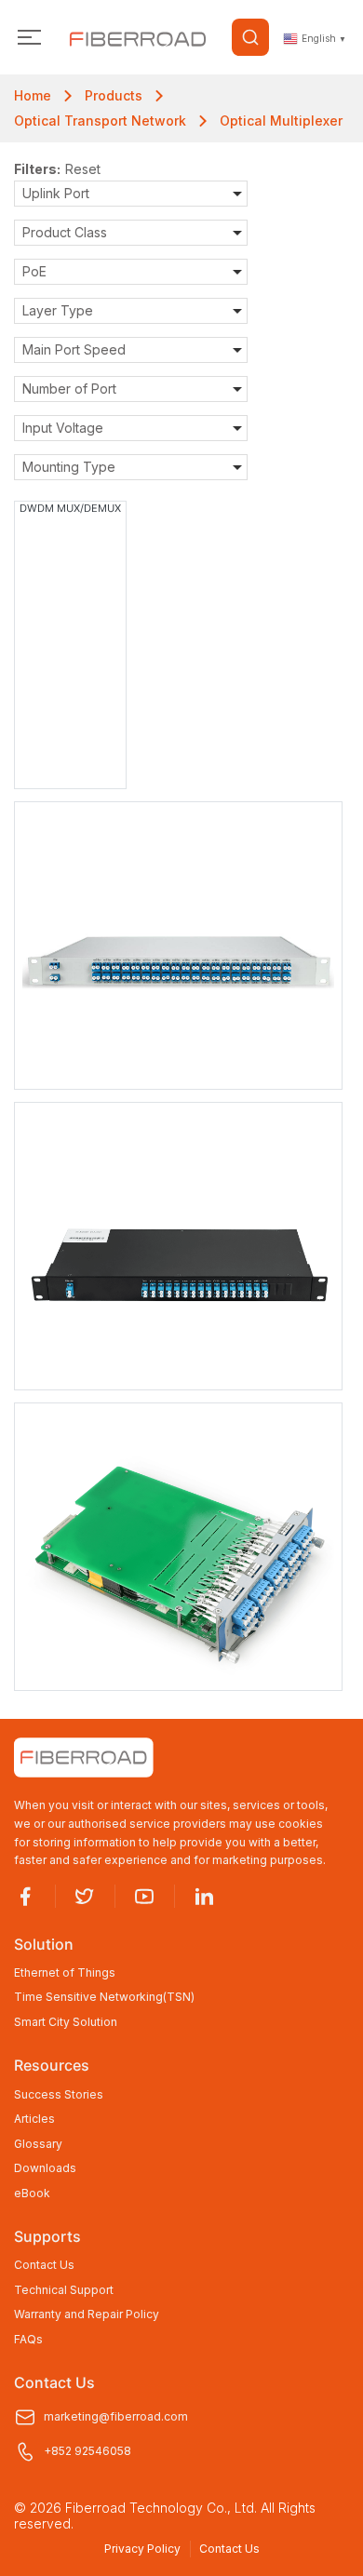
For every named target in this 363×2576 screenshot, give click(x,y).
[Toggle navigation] (29, 38)
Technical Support (64, 2290)
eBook (32, 2194)
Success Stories (59, 2095)
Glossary (38, 2144)
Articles (34, 2119)
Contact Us (44, 2265)
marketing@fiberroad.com (116, 2416)
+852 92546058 (87, 2451)
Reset (83, 169)
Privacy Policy (142, 2549)
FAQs (28, 2340)
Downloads (45, 2168)
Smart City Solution (66, 2022)
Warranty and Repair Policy (87, 2314)
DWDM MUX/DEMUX (70, 508)
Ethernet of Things (65, 1973)
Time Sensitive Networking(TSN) (104, 1997)
